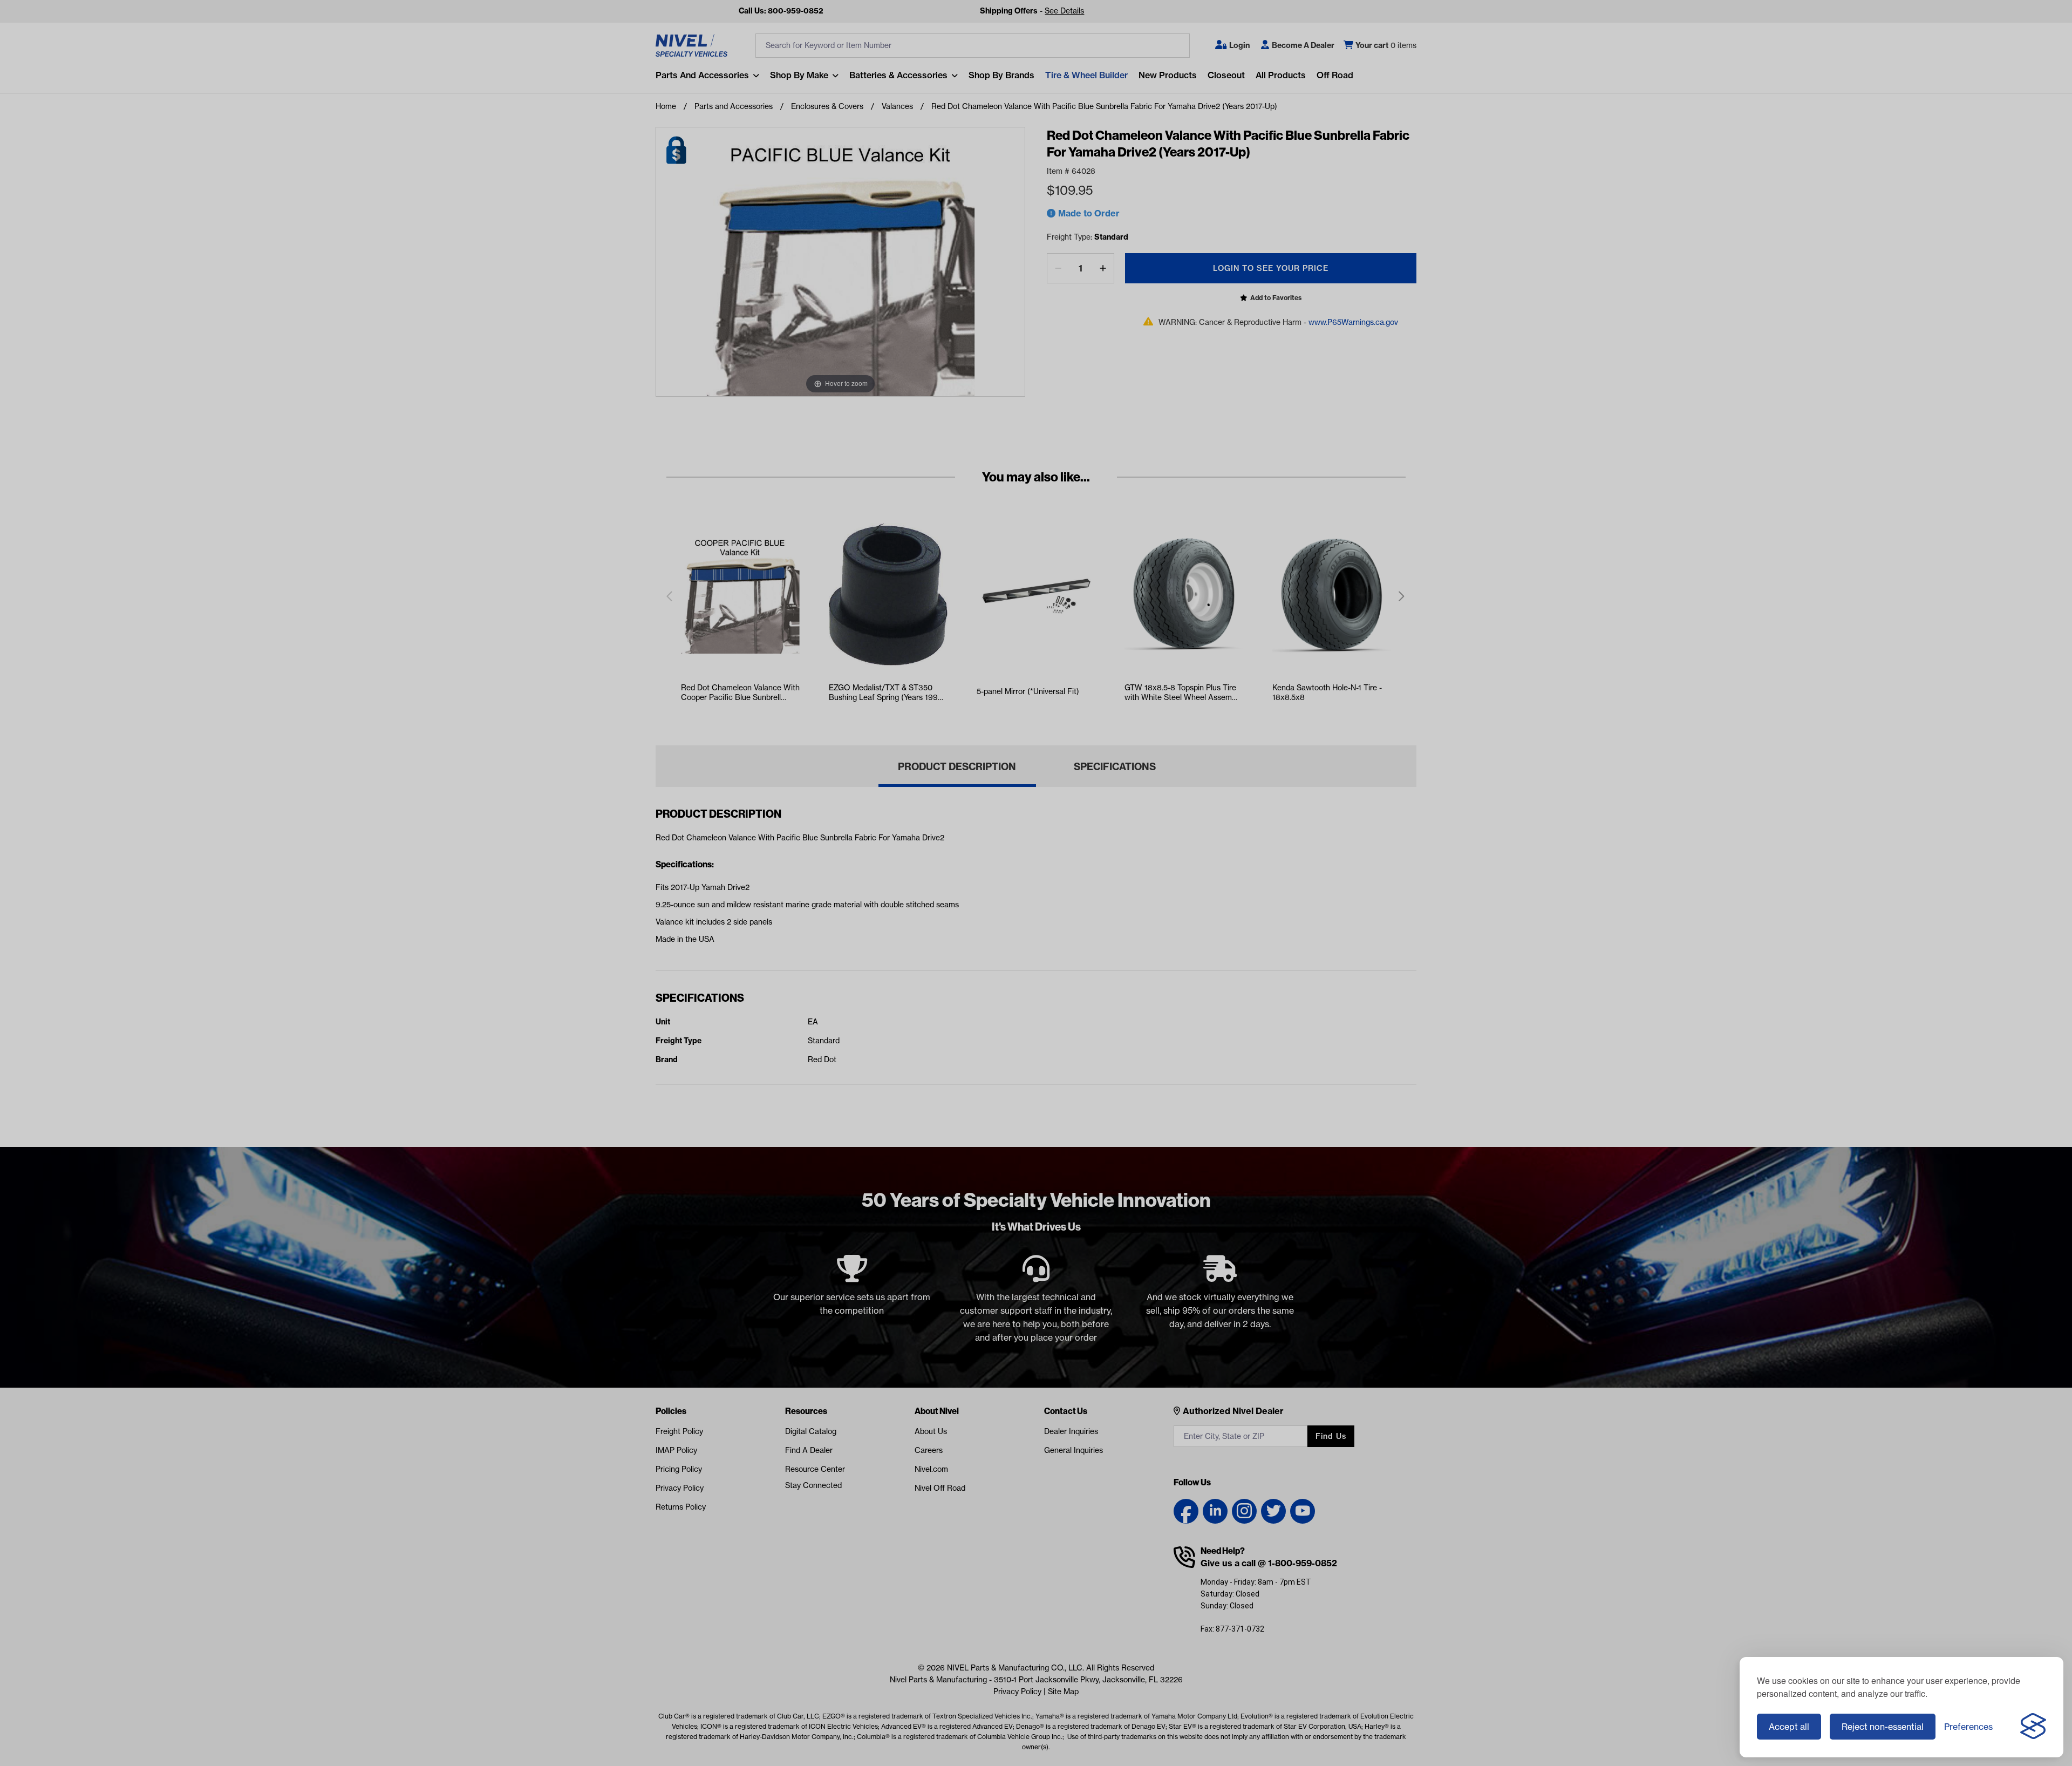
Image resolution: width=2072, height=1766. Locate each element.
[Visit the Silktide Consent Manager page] (2033, 1727)
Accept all (1789, 1727)
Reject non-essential (1883, 1727)
